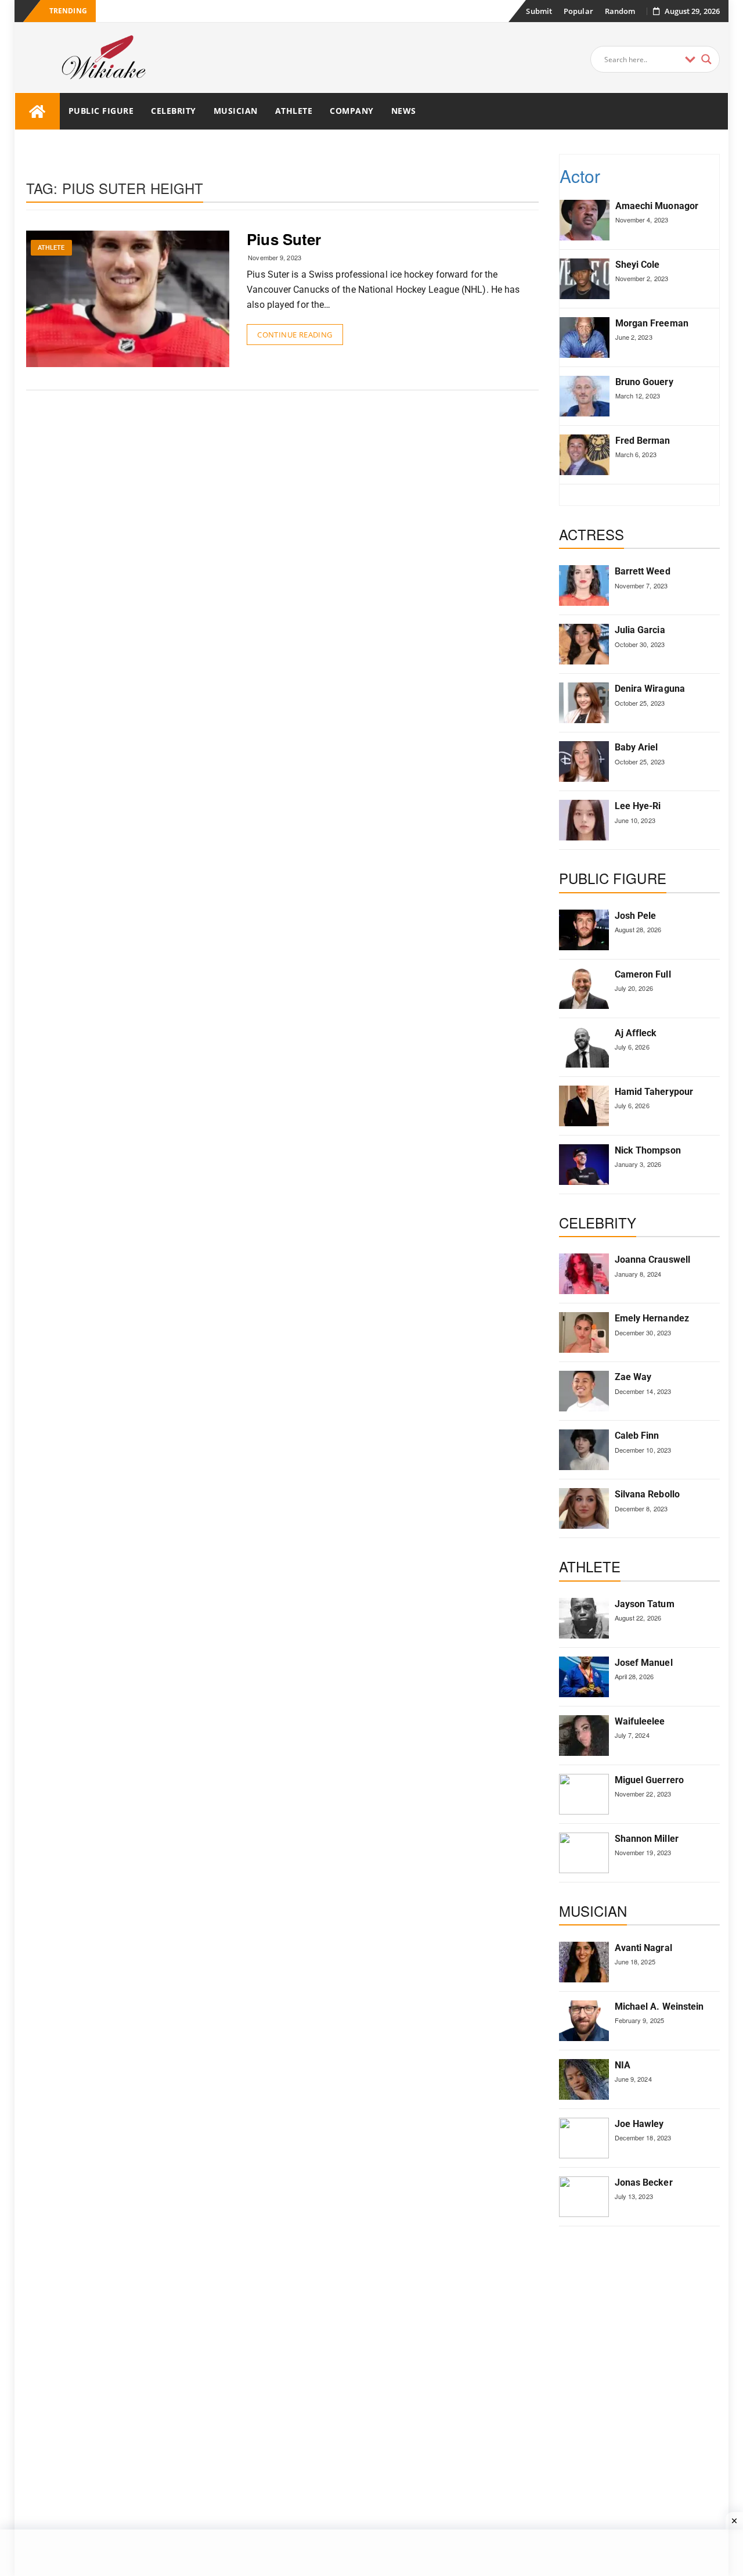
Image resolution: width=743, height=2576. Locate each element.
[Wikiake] (37, 111)
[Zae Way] (584, 1391)
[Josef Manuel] (584, 1677)
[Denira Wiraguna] (584, 703)
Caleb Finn (637, 1436)
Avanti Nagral (643, 1948)
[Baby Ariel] (584, 761)
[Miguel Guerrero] (584, 1794)
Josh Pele (636, 916)
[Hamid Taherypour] (584, 1106)
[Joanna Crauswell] (584, 1274)
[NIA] (584, 2079)
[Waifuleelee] (584, 1736)
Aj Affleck (636, 1033)
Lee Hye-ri (638, 806)
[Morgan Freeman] (585, 337)
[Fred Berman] (585, 455)
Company (352, 111)
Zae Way (633, 1377)
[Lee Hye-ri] (584, 820)
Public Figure (101, 111)
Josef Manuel (644, 1663)
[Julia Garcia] (584, 644)
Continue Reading (295, 335)
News (404, 111)
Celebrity (174, 111)
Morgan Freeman (652, 323)
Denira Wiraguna (650, 689)
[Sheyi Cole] (585, 279)
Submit (539, 11)
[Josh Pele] (584, 930)
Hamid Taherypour (654, 1092)
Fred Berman (643, 441)
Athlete (294, 111)
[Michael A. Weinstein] (584, 2021)
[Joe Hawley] (584, 2138)
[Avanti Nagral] (584, 1962)
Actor (580, 176)
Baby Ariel (636, 747)
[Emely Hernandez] (584, 1332)
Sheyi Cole (638, 265)
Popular (578, 11)
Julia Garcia (640, 630)
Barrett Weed (643, 571)
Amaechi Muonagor (657, 206)
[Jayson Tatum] (584, 1618)
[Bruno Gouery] (585, 396)
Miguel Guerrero (650, 1780)
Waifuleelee (640, 1721)
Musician (236, 111)
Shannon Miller (647, 1839)
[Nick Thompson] (584, 1165)
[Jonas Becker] (584, 2197)
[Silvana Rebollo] (584, 1508)
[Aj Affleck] (584, 1047)
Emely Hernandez (652, 1318)
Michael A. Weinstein (659, 2006)
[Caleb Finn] (584, 1450)
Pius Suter (284, 239)
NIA (623, 2065)
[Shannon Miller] (584, 1853)
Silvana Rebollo (648, 1494)
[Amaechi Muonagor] (585, 220)
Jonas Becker (644, 2182)
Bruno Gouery (644, 382)
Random (620, 11)
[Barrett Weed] (584, 585)
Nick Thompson (648, 1150)
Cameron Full (643, 974)
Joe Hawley (639, 2124)
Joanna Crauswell (653, 1260)
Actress (592, 534)
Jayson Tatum (645, 1604)
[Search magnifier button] (706, 59)
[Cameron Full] (584, 989)
